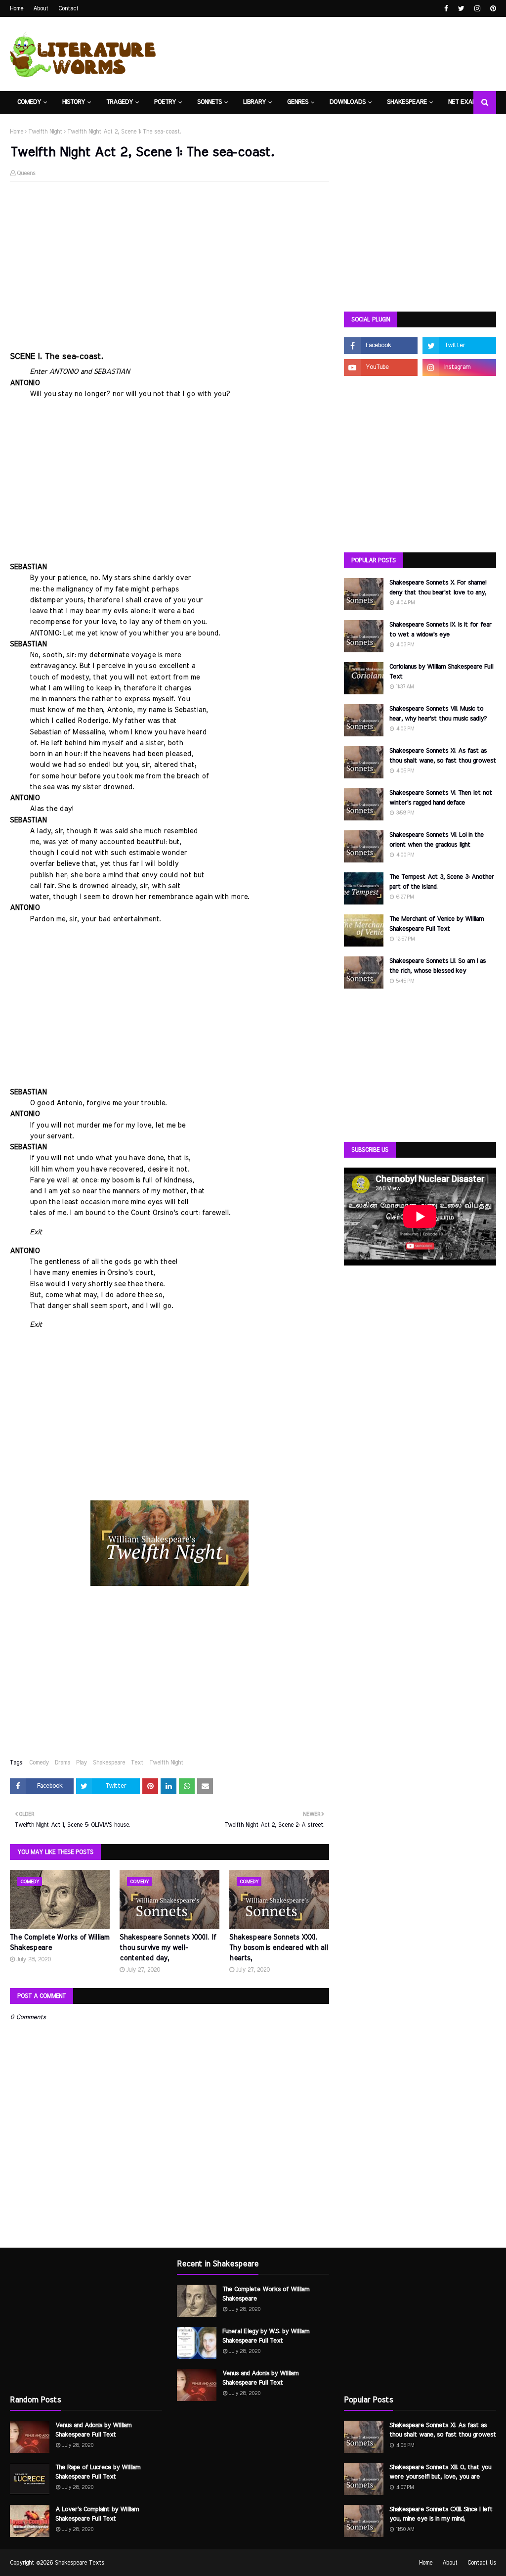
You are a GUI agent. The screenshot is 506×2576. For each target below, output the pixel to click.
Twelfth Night (45, 132)
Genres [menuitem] (298, 102)
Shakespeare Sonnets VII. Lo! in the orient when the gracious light (437, 840)
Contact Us (482, 2563)
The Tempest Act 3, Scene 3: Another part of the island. (442, 882)
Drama (63, 1763)
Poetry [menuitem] (165, 102)
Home (17, 8)
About (41, 8)
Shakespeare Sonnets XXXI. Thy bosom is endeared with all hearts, (279, 1948)
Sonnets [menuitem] (210, 102)
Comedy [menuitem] (29, 102)
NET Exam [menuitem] (463, 102)
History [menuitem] (74, 102)
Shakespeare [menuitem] (407, 102)
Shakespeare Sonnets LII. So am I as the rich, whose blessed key (438, 966)
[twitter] (461, 9)
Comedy (39, 1763)
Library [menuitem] (254, 102)
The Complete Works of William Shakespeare (60, 1943)
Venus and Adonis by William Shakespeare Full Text (93, 2430)
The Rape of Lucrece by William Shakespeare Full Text (98, 2472)
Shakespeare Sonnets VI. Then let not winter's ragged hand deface (441, 798)
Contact (68, 8)
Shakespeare (109, 1763)
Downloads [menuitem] (348, 102)
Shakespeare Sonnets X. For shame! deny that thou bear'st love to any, (438, 588)
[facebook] (446, 9)
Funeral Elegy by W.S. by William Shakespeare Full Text (266, 2336)
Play (82, 1763)
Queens (26, 173)
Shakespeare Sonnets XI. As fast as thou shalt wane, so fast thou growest (443, 756)
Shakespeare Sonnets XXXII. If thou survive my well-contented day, (168, 1948)
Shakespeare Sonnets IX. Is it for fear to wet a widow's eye (441, 630)
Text (137, 1763)
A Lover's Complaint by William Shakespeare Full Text (97, 2514)
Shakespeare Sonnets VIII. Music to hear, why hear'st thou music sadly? (438, 714)
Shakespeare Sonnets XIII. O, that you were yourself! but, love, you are (440, 2472)
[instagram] (477, 9)
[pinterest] (492, 9)
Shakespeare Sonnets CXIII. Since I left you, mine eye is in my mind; (441, 2514)
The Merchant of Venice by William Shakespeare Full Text (437, 924)
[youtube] (381, 367)
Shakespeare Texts (80, 2563)
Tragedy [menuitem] (120, 102)
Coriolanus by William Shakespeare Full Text (441, 672)
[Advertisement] (169, 261)
